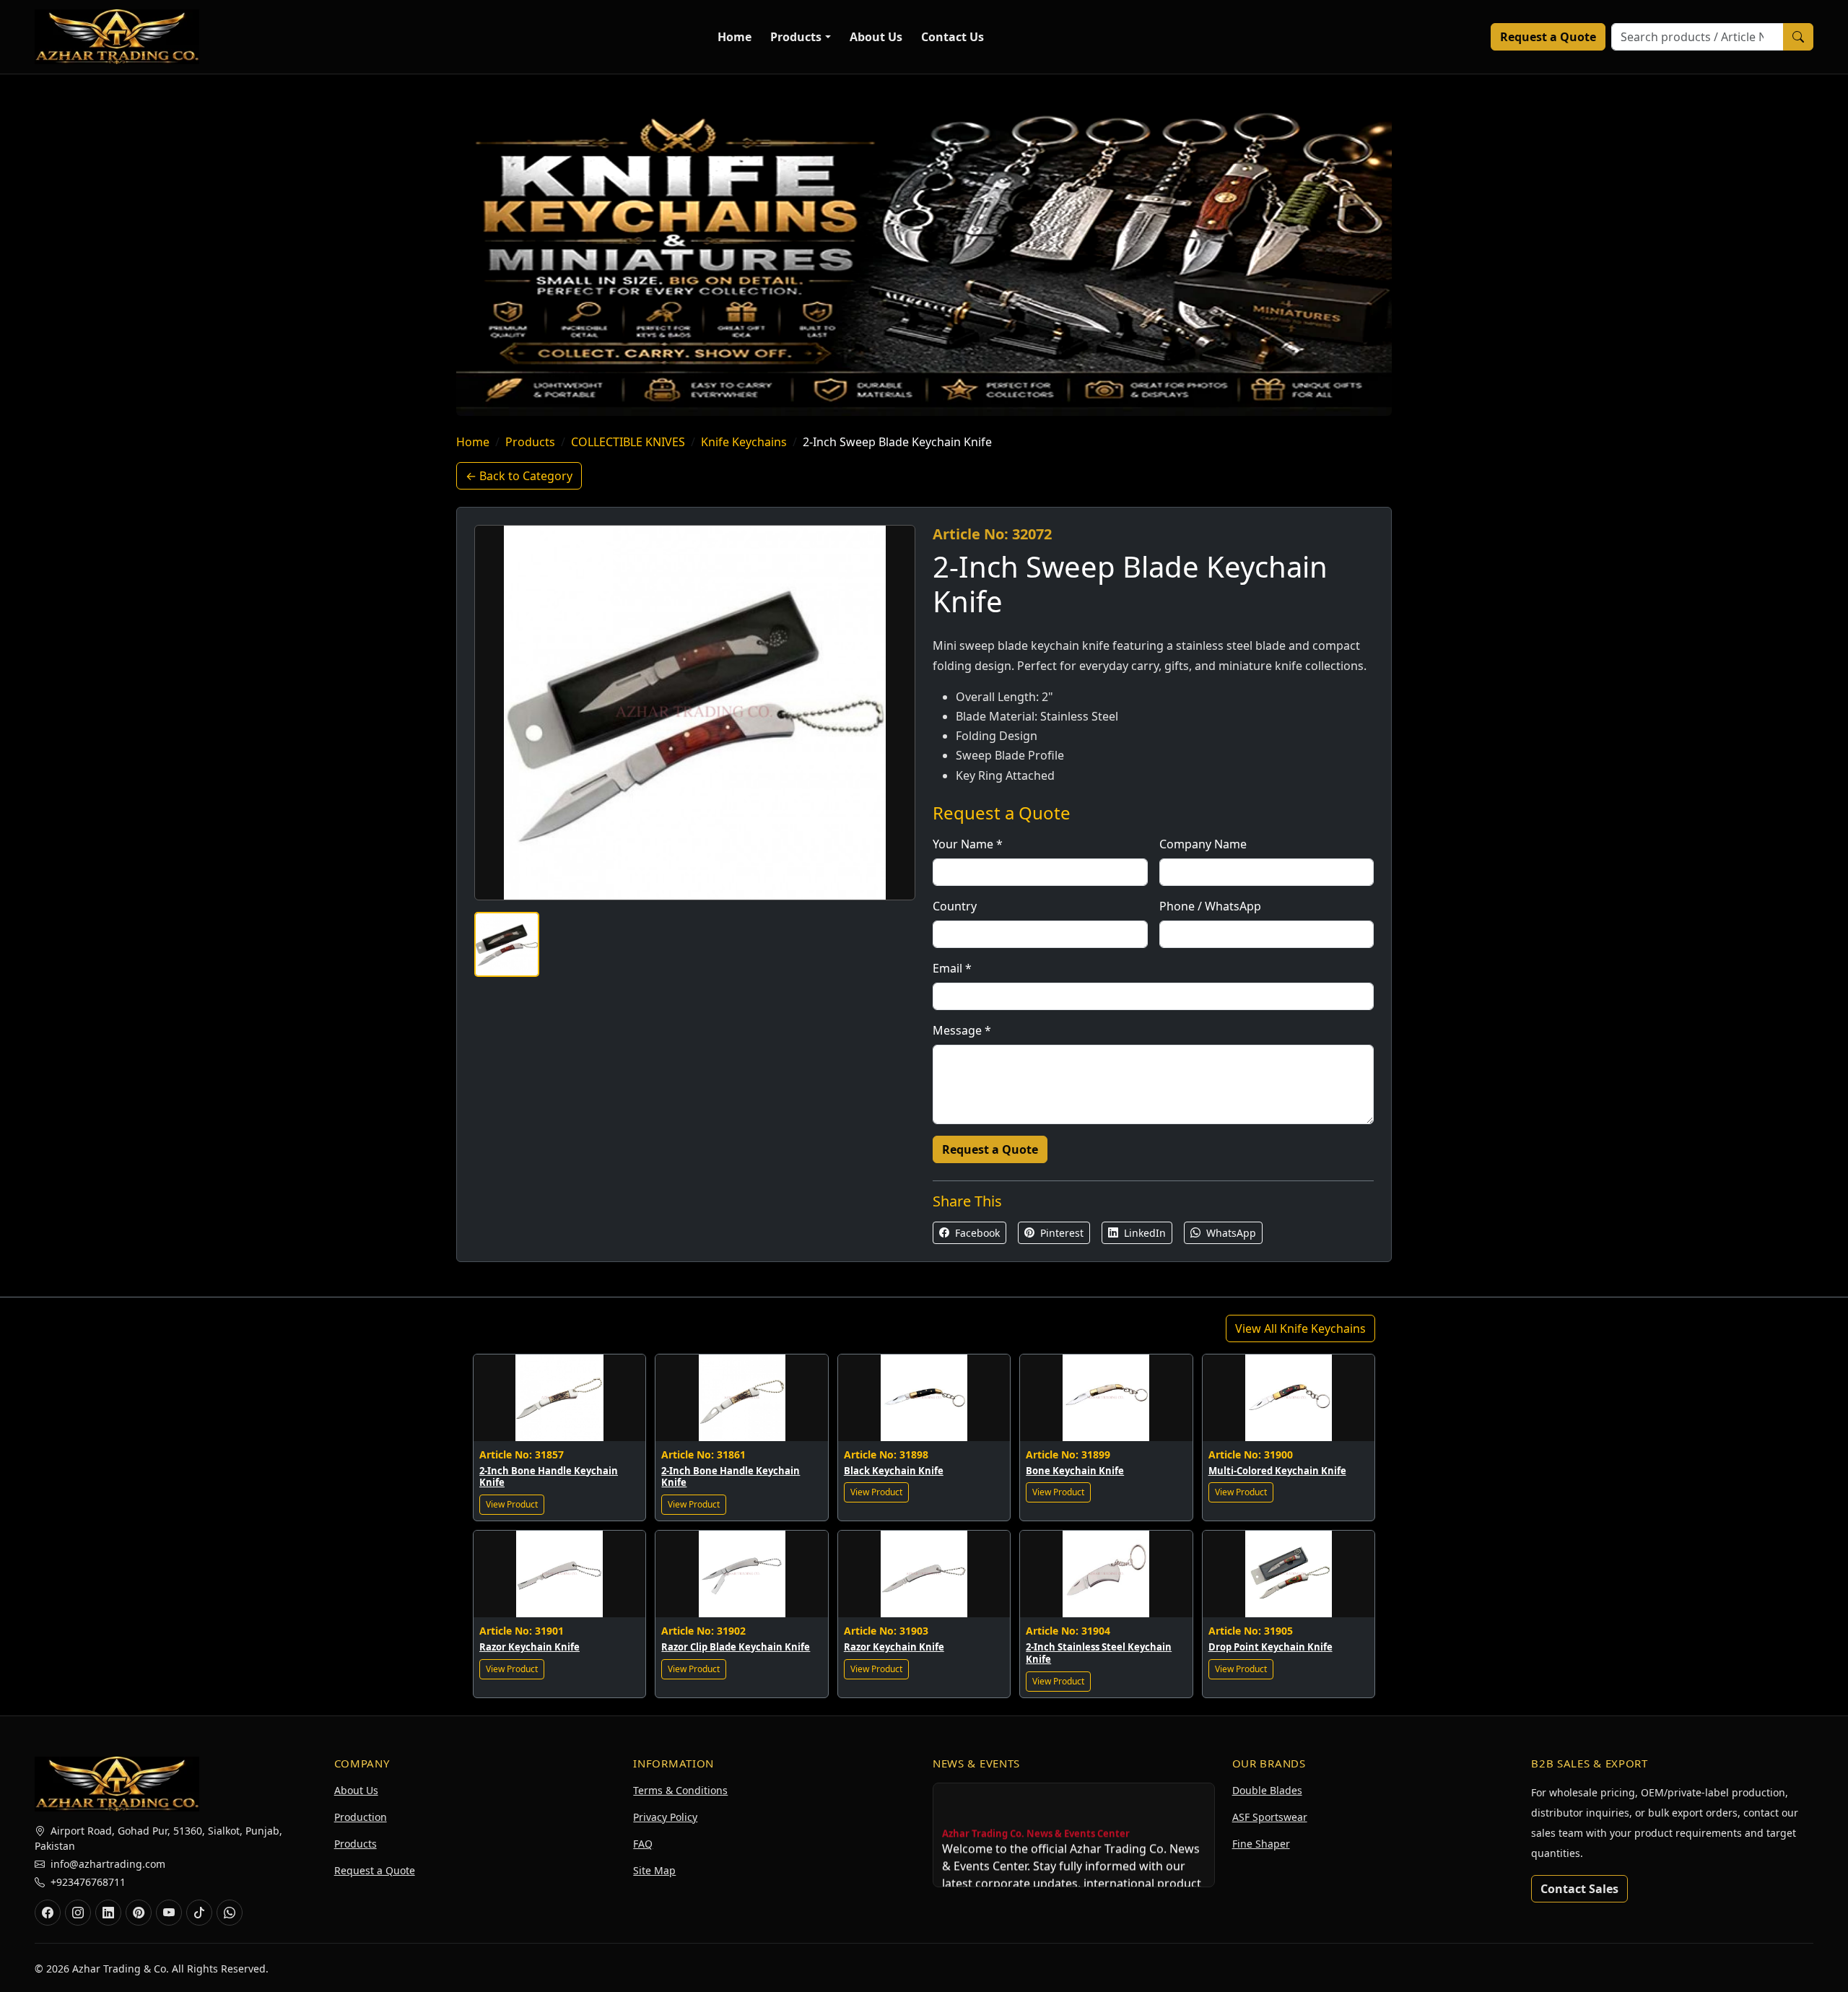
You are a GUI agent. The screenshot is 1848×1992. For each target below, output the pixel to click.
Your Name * (968, 844)
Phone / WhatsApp (1210, 906)
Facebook (976, 1233)
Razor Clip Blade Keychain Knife (736, 1647)
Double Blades (1267, 1790)
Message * (962, 1030)
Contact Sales (1579, 1889)
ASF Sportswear (1270, 1817)
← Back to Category (519, 476)
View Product (512, 1504)
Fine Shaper (1261, 1844)
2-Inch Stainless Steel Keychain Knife (1099, 1653)
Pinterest (1060, 1233)
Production (361, 1817)
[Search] (1798, 37)
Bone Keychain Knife (1075, 1471)
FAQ (643, 1844)
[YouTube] (169, 1913)
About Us (876, 37)
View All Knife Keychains (1300, 1328)
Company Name (1203, 844)
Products (796, 37)
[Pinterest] (139, 1913)
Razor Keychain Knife (529, 1647)
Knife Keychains (744, 442)
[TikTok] (199, 1913)
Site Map (654, 1870)
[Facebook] (48, 1913)
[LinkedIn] (108, 1913)
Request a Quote (1548, 37)
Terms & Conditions (680, 1790)
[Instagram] (78, 1913)
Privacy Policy (665, 1817)
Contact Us (953, 37)
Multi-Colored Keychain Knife (1277, 1471)
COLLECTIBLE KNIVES (628, 442)
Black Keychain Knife (894, 1471)
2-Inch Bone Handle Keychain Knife (549, 1477)
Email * (952, 968)
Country (955, 906)
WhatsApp (1230, 1233)
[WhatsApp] (230, 1913)
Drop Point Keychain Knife (1270, 1647)
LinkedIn (1143, 1233)
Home (735, 37)
